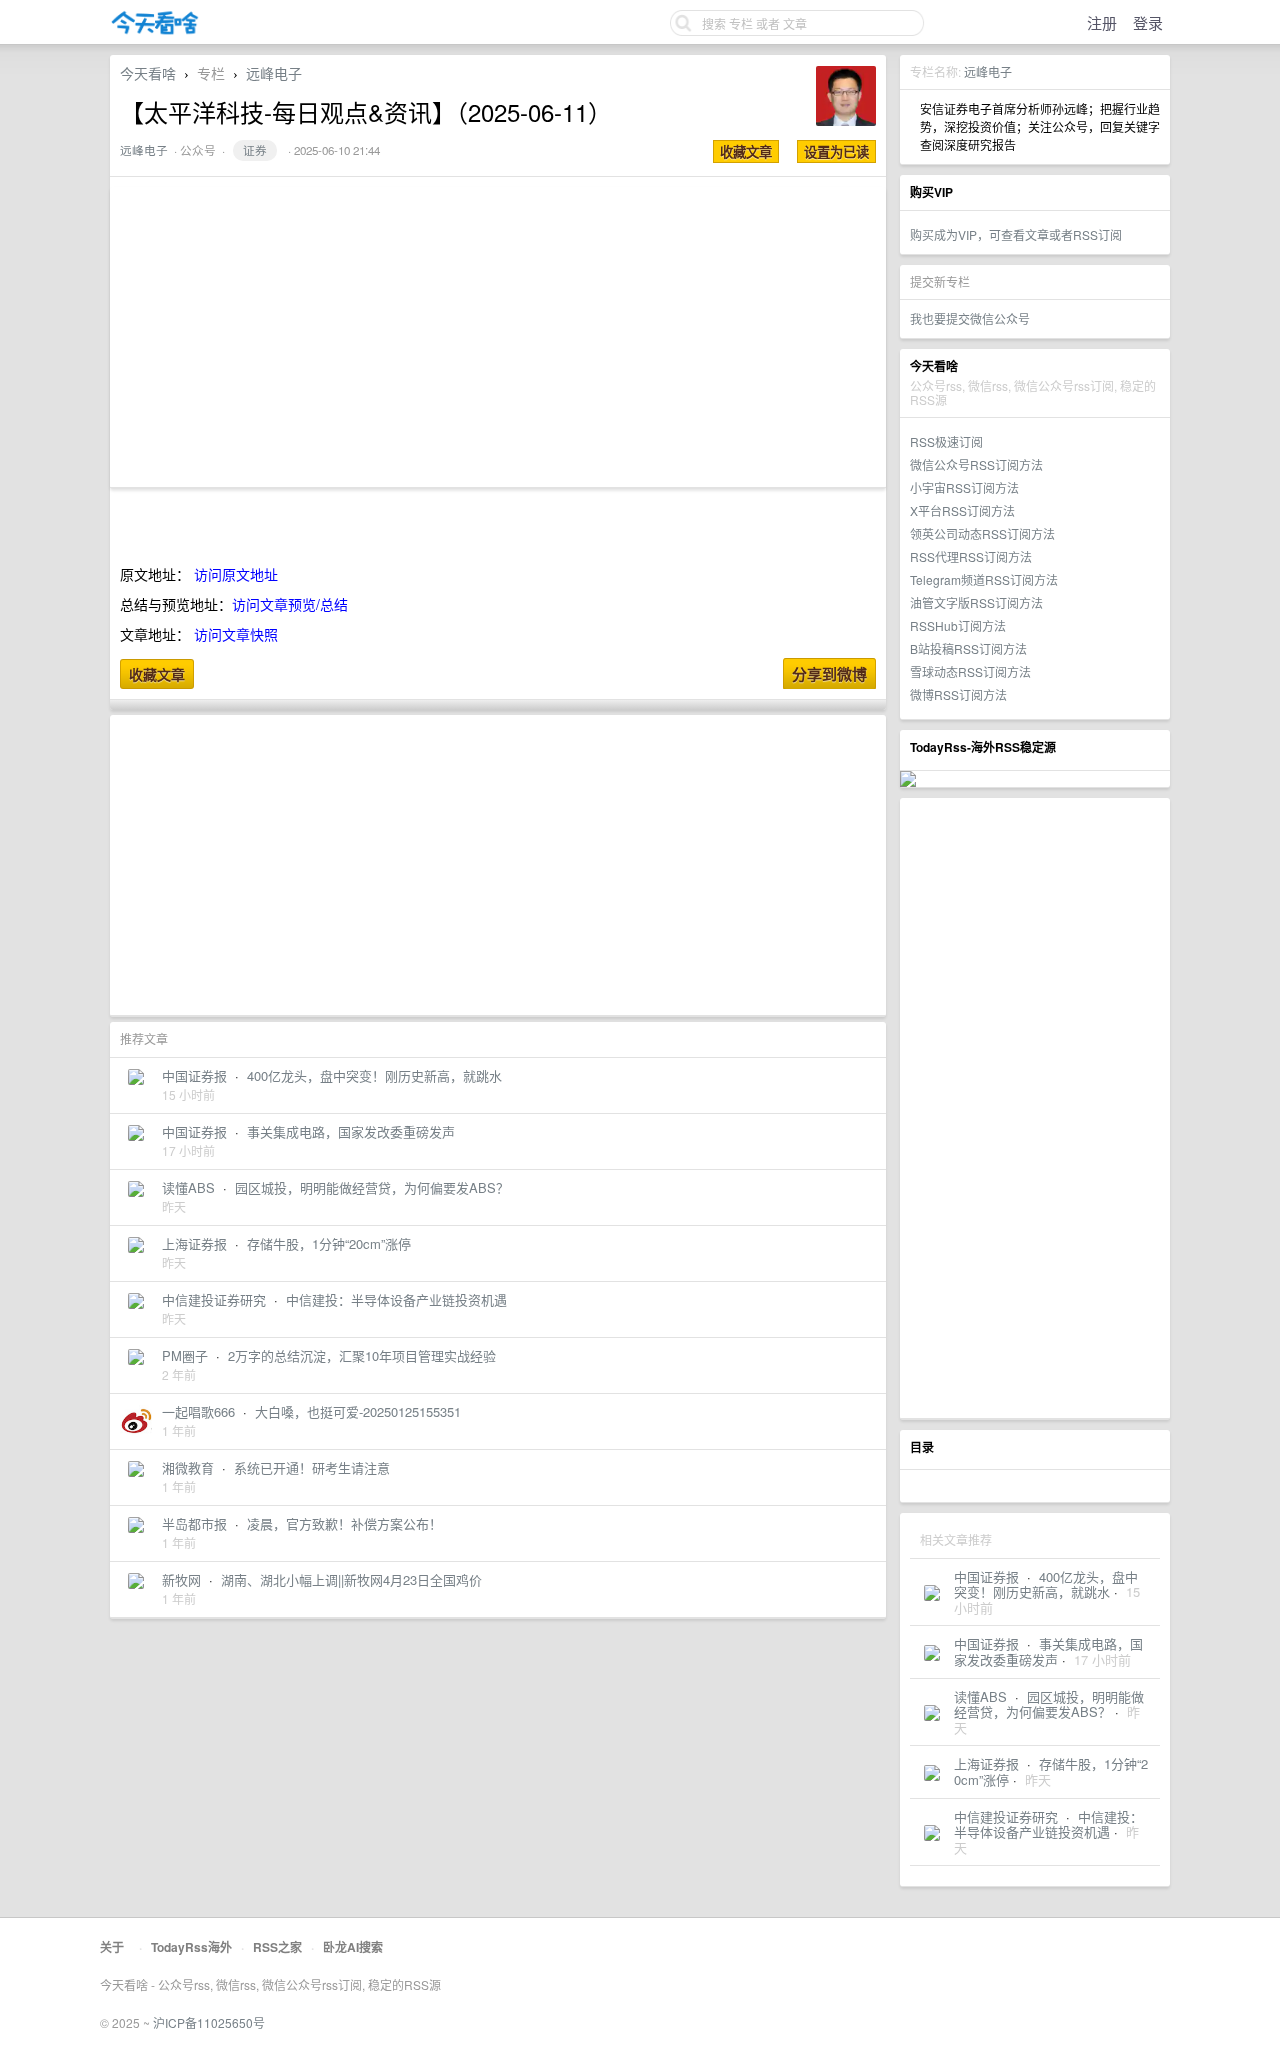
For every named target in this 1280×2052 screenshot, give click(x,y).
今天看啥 (148, 73)
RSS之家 (277, 1947)
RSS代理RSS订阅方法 (971, 556)
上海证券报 (986, 1763)
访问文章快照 (236, 634)
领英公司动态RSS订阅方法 (982, 533)
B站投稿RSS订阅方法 (968, 648)
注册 (1102, 22)
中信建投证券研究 (1006, 1816)
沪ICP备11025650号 (209, 2022)
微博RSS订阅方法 (958, 694)
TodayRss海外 (191, 1947)
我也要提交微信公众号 (970, 318)
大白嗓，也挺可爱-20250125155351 (358, 1411)
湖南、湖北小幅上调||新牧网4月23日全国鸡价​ (351, 1579)
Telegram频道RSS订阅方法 (984, 579)
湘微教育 (188, 1467)
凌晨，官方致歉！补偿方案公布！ (344, 1523)
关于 (112, 1947)
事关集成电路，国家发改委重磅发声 (1048, 1651)
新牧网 (181, 1579)
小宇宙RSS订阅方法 (964, 487)
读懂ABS (980, 1696)
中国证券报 (986, 1576)
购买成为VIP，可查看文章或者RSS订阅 (1016, 234)
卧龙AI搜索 (353, 1947)
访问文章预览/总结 (290, 604)
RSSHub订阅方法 (958, 625)
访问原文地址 (236, 574)
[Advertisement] (1035, 1108)
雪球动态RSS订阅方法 (970, 671)
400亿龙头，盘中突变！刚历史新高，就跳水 (1046, 1584)
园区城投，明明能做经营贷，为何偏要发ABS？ (1049, 1704)
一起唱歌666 (198, 1411)
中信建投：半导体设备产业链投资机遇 (1048, 1824)
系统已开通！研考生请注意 (312, 1467)
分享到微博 (829, 674)
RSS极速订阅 (946, 441)
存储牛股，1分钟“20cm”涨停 (1051, 1771)
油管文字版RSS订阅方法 (976, 602)
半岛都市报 (194, 1523)
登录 (1148, 22)
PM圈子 (185, 1355)
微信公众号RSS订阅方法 (976, 464)
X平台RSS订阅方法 (962, 510)
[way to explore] (155, 30)
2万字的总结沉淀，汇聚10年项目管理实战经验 (362, 1355)
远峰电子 (988, 71)
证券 (255, 150)
